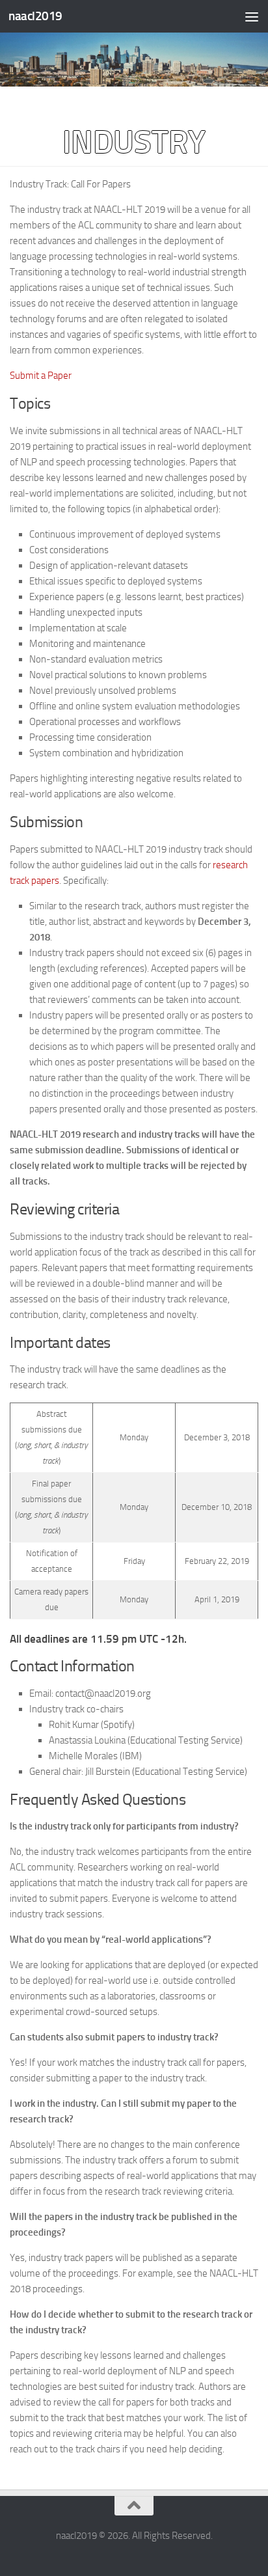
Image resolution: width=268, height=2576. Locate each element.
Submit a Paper (41, 376)
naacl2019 (35, 16)
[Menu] (252, 16)
